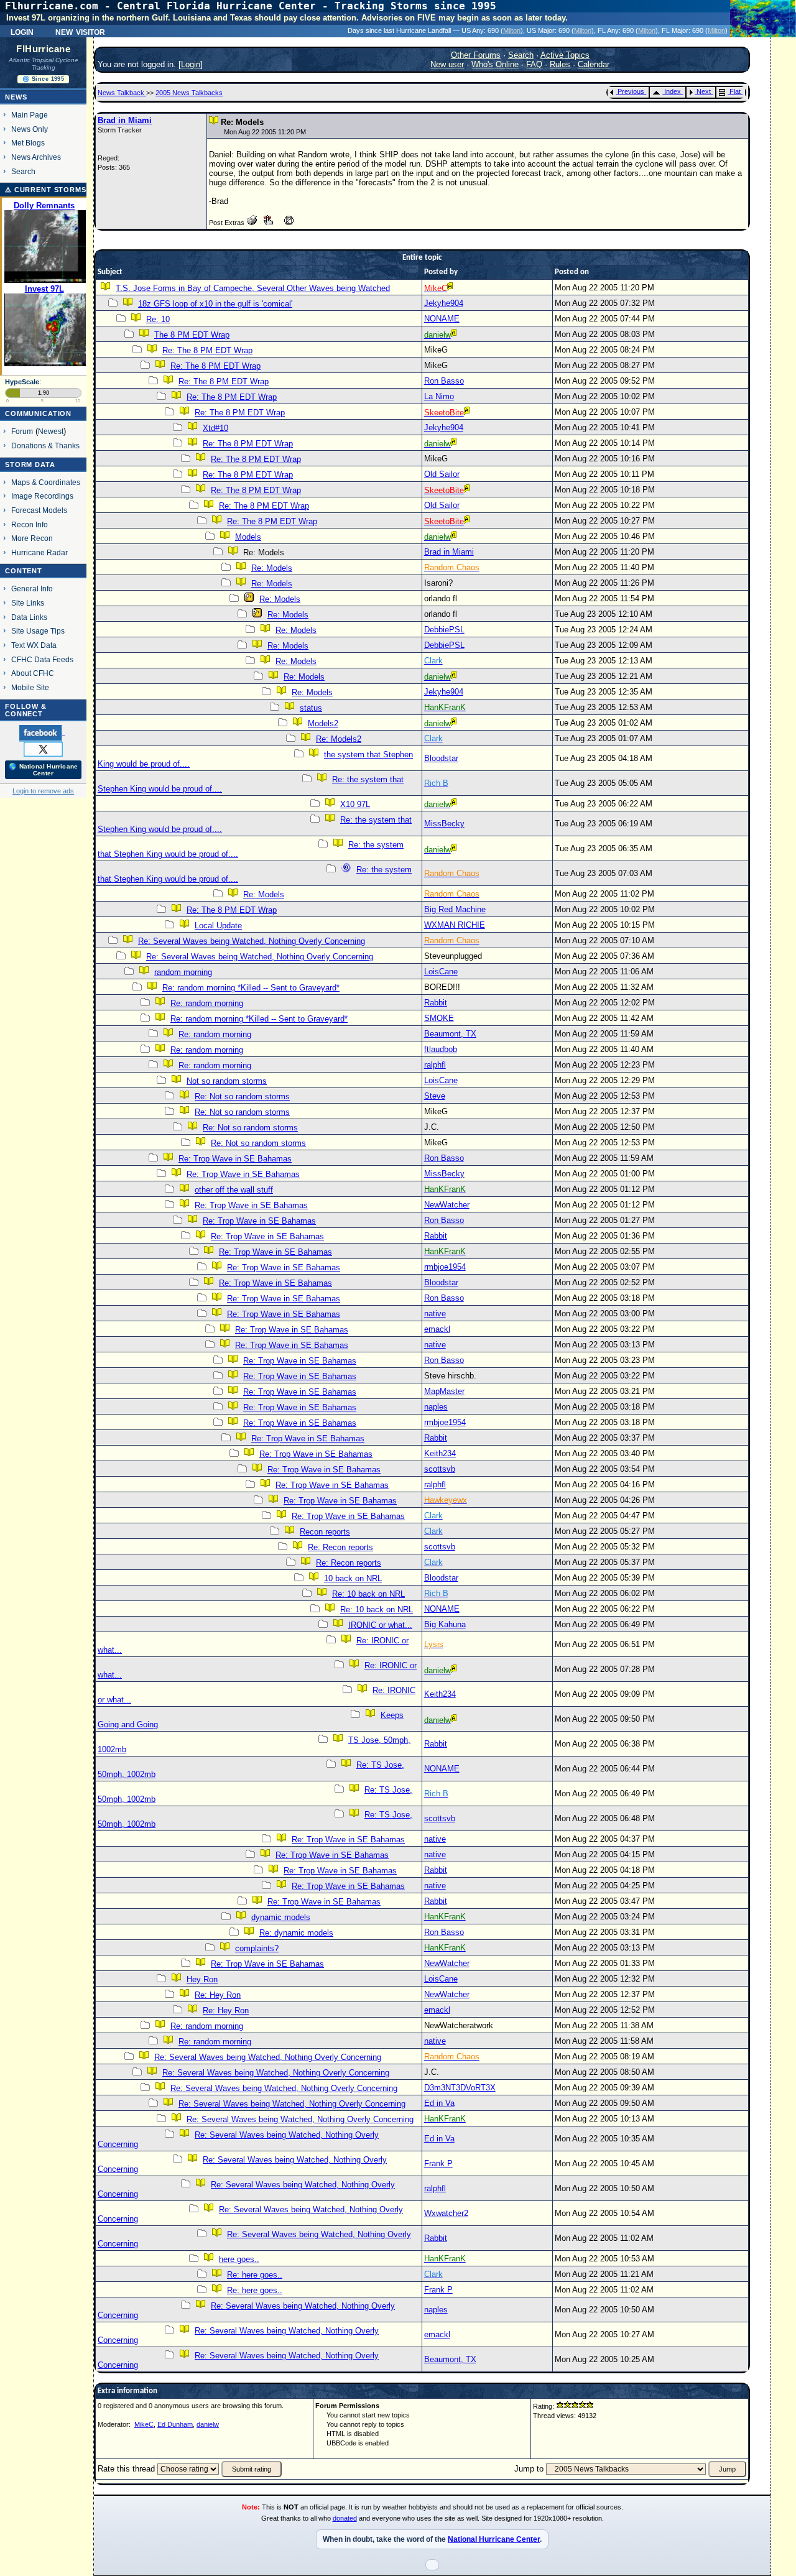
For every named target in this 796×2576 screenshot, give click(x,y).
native (435, 1313)
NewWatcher (447, 1205)
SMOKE (439, 1018)
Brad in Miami (125, 120)
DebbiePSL (444, 630)
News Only (30, 129)
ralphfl (435, 1065)
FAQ (534, 64)
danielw (208, 2424)
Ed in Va (439, 2103)
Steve (435, 1096)
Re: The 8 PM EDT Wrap (207, 350)
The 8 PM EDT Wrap (192, 335)
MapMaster (444, 1391)
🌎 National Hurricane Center (43, 770)
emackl (437, 1329)
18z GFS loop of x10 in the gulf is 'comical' (215, 304)
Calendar (594, 64)
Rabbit (436, 1003)
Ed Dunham (175, 2424)
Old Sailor (442, 474)
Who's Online (495, 64)
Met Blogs (28, 143)
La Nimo (439, 396)
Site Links (28, 603)
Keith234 (440, 1453)
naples (436, 1407)
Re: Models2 (339, 739)
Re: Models (272, 568)
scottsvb (440, 1469)
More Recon (32, 538)
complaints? (257, 1948)
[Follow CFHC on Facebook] (42, 732)
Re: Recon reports (340, 1547)
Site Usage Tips (38, 631)
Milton (512, 30)
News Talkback (122, 93)
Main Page (30, 115)
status (311, 708)
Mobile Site (30, 687)
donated (345, 2518)
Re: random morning (207, 1003)
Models (248, 537)
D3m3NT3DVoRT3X (460, 2088)
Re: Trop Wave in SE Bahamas (235, 1159)
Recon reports (325, 1532)
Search (23, 171)
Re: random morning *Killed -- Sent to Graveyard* (251, 988)
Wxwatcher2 (446, 2213)
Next (704, 91)
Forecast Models (39, 510)
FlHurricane (43, 49)
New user (447, 64)
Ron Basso (444, 381)
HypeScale (22, 382)
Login (22, 31)
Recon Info (30, 524)
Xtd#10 (215, 428)
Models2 (323, 723)
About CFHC (33, 673)
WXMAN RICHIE (455, 925)
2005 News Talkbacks (189, 93)
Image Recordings (42, 496)
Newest (51, 431)
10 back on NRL (353, 1578)
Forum (22, 431)
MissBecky (444, 824)
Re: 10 (158, 319)
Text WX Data (34, 645)
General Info (32, 589)
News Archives (36, 157)
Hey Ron (202, 1979)
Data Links (29, 617)
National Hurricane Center (494, 2539)
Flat (735, 91)
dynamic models (281, 1917)
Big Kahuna (445, 1624)
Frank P (438, 2163)
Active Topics (565, 55)
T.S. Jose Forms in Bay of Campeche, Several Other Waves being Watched (253, 288)
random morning (183, 972)
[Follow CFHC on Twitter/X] (43, 749)
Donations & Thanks (45, 445)
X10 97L (355, 804)
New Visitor (80, 31)
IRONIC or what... (380, 1625)
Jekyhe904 (444, 303)
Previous (631, 91)
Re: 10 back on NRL (368, 1594)
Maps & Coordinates (46, 482)
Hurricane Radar (39, 552)
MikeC (144, 2424)
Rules (560, 64)
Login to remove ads (43, 791)
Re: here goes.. (255, 2275)
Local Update (218, 926)
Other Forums (476, 55)
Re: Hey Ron (218, 1995)
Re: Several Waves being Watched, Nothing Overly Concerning (252, 941)
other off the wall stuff (234, 1190)
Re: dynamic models (296, 1933)
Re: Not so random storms (242, 1096)
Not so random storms (227, 1081)
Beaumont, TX (450, 1034)
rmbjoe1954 (445, 1267)
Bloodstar (441, 758)
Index (673, 91)
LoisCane (441, 972)
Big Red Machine (455, 909)
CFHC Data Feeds (42, 659)
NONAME (442, 319)
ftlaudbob (441, 1049)
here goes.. (239, 2259)
